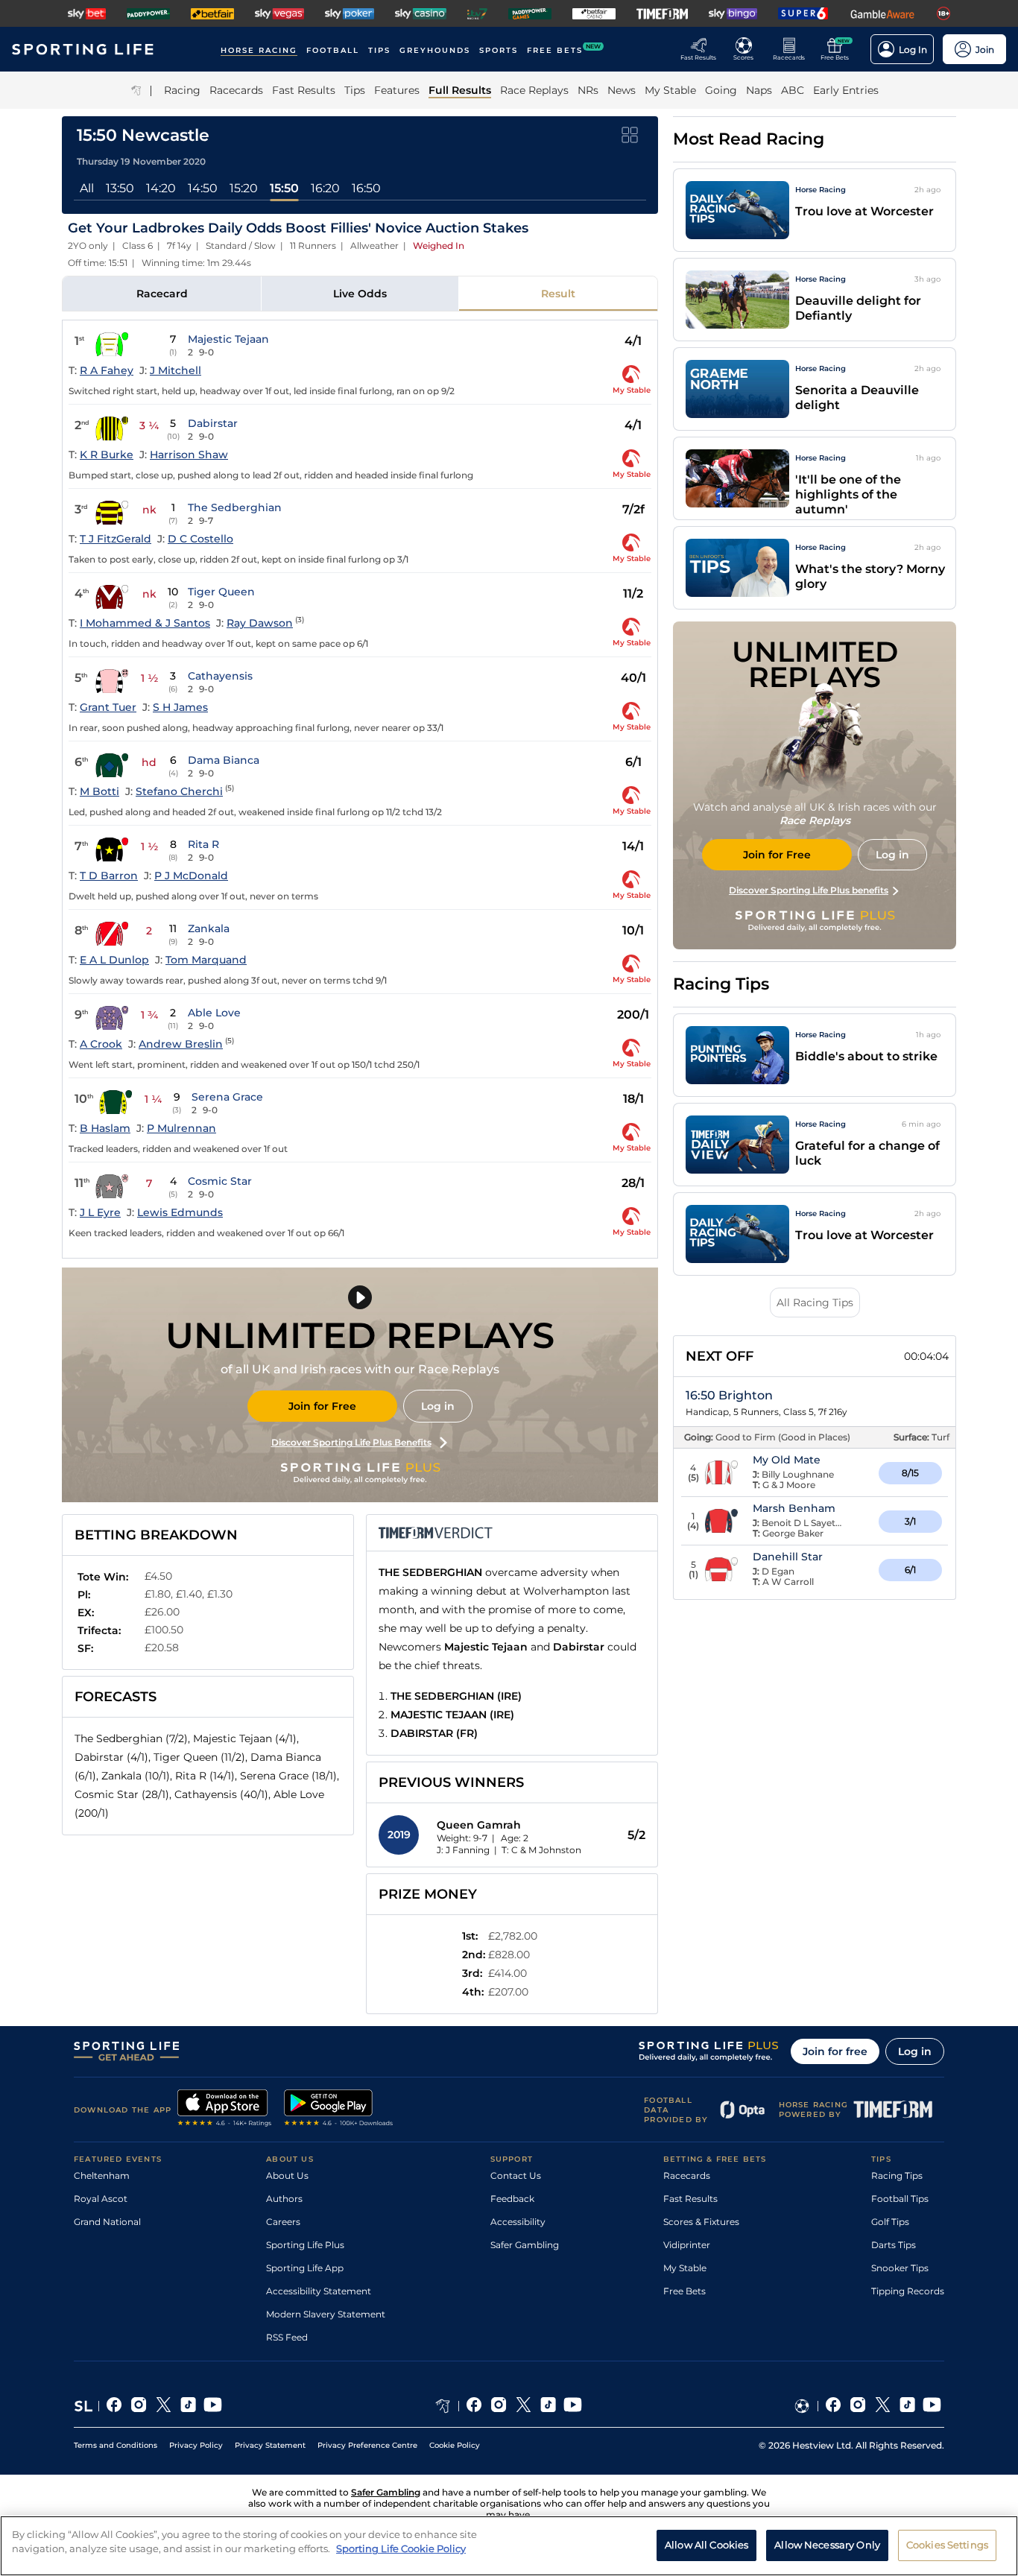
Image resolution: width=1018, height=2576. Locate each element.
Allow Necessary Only (827, 2545)
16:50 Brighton (729, 1395)
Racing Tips (897, 2175)
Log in (438, 1406)
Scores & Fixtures (701, 2222)
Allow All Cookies (706, 2545)
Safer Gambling (525, 2245)
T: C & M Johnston (541, 1850)
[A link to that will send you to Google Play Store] (339, 2110)
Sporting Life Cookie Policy (401, 2548)
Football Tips (900, 2199)
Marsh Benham (794, 1508)
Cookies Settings (947, 2545)
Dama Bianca (224, 760)
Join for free (835, 2051)
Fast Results (690, 2199)
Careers (283, 2222)
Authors (284, 2199)
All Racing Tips (815, 1303)
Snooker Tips (900, 2268)
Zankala (209, 928)
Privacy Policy (196, 2445)
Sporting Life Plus (305, 2245)
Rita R (203, 844)
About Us (287, 2175)
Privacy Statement (270, 2445)
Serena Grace (227, 1097)
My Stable (685, 2268)
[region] (509, 2546)
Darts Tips (894, 2245)
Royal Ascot (101, 2199)
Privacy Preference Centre (367, 2445)
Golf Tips (890, 2222)
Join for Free (322, 1406)
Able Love (214, 1013)
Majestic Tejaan (228, 339)
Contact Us (516, 2175)
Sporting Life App (305, 2268)
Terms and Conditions (116, 2445)
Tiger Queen (221, 592)
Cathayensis (220, 676)
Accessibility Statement (319, 2291)
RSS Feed (287, 2337)
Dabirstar (213, 423)
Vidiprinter (687, 2245)
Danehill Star (788, 1557)
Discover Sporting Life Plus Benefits (351, 1442)
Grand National (107, 2222)
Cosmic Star (220, 1181)
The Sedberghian (235, 507)
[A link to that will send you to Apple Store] (225, 2110)
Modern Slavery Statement (326, 2314)
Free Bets (685, 2291)
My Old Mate (787, 1460)
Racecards (687, 2175)
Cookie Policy (455, 2445)
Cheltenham (102, 2175)
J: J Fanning (463, 1850)
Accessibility (518, 2222)
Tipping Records (908, 2291)
